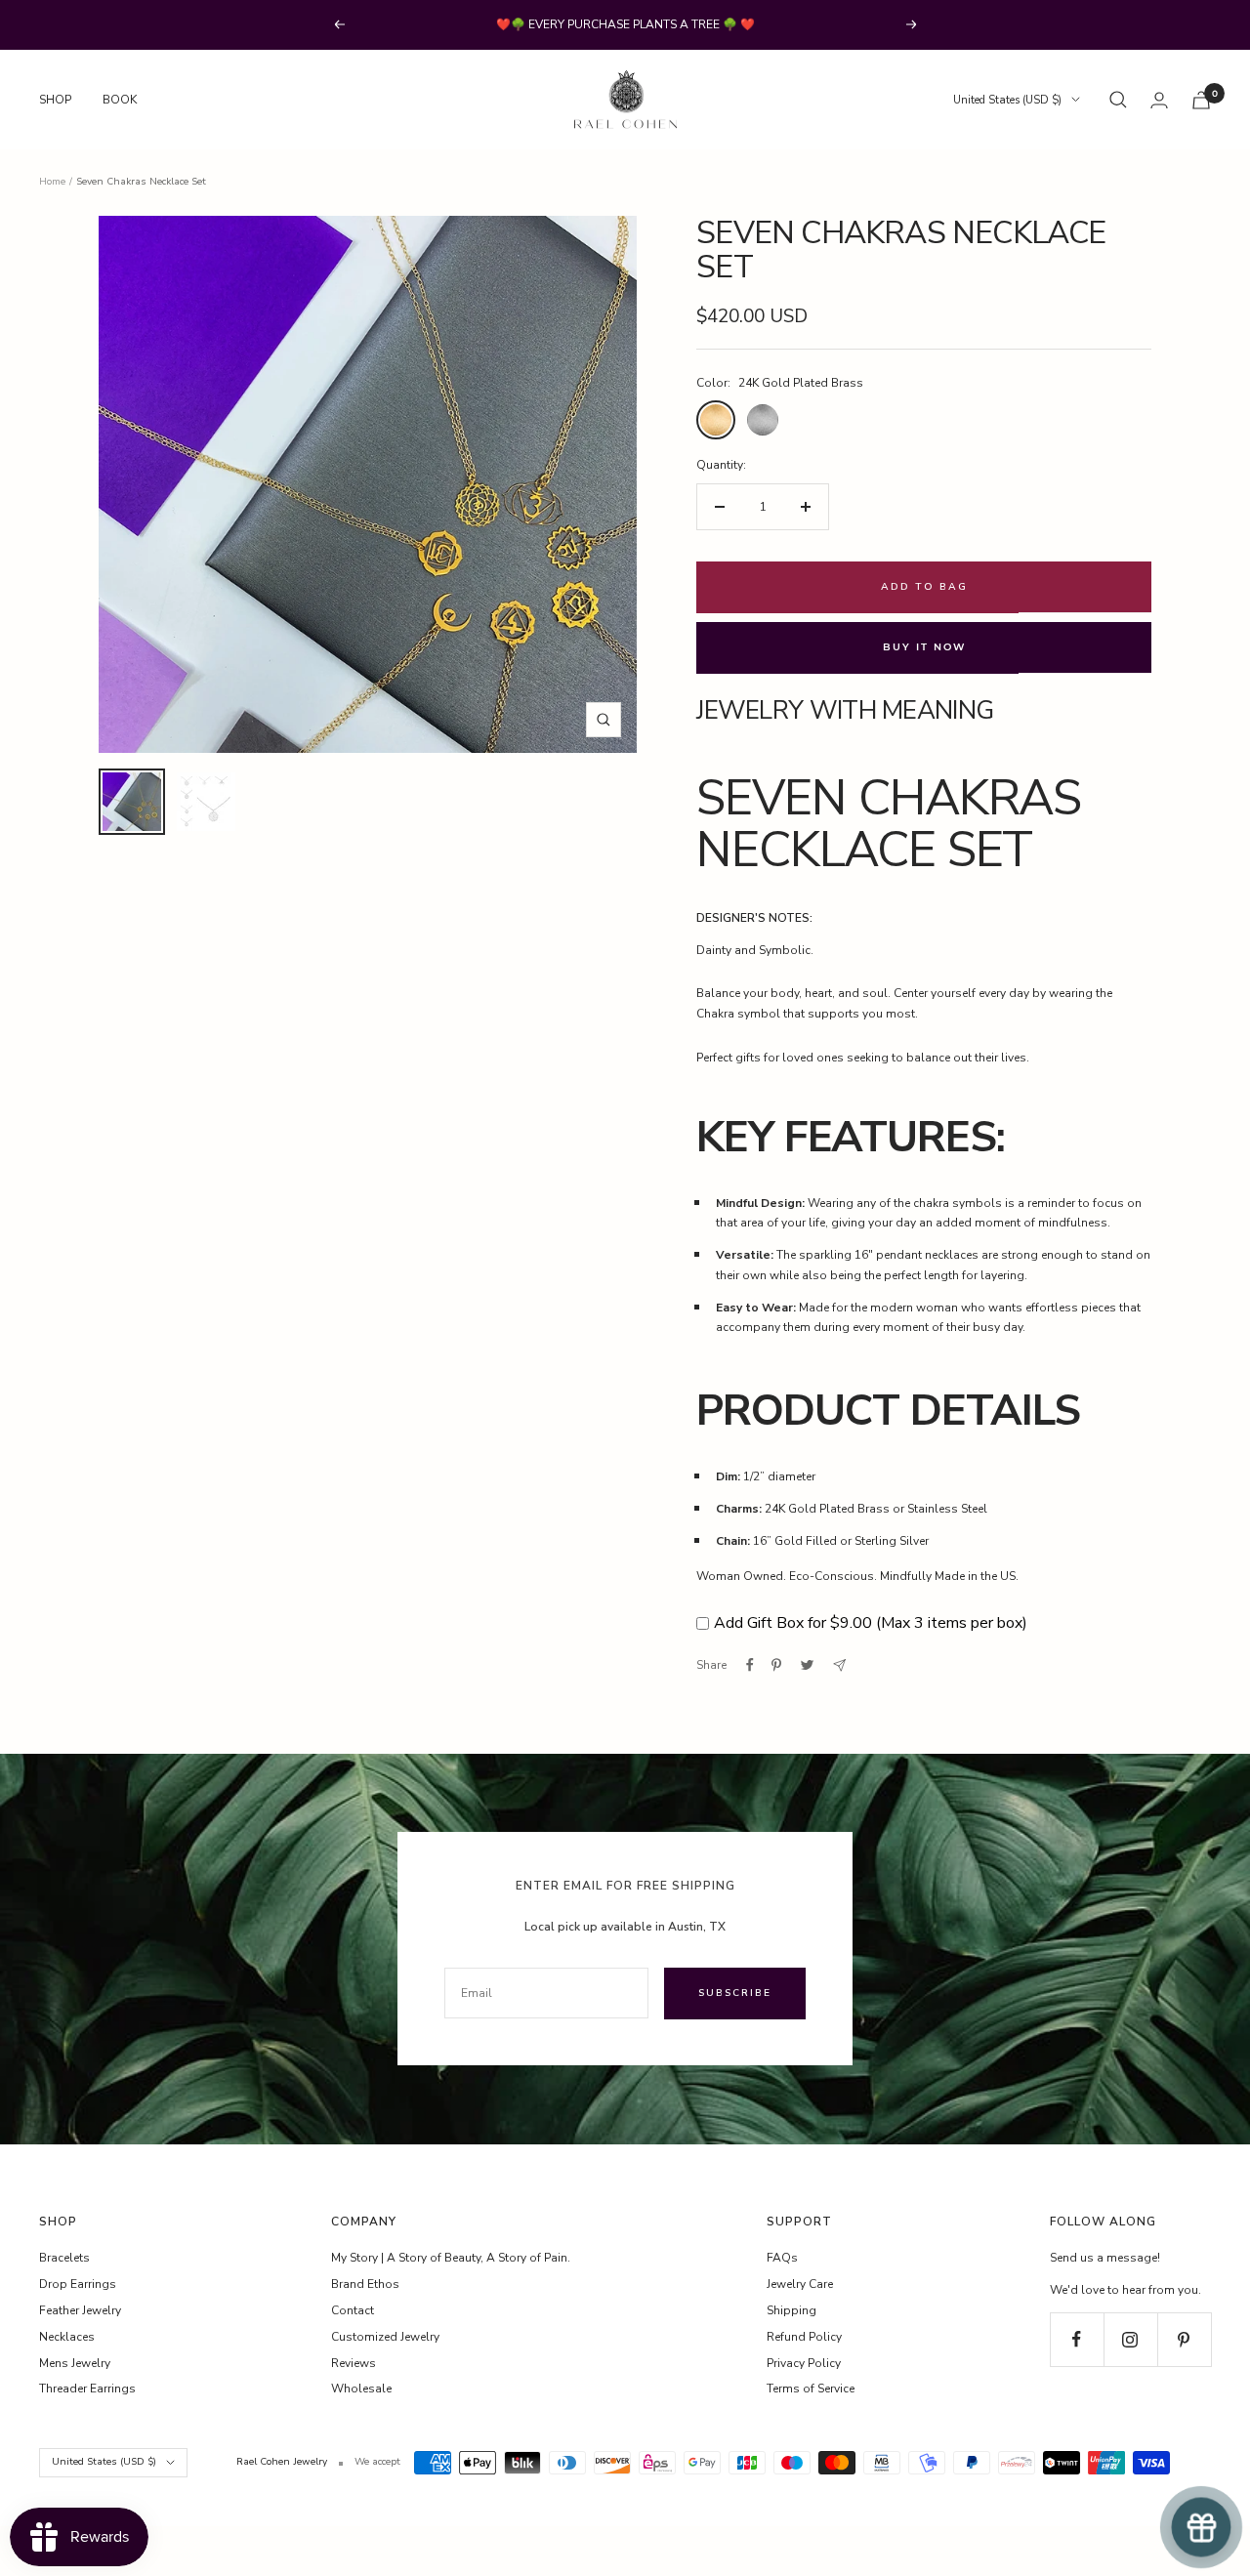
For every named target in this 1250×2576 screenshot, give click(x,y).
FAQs (782, 2258)
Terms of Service (811, 2389)
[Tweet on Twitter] (807, 1665)
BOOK (120, 100)
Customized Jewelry (385, 2337)
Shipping (792, 2310)
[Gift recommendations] (1202, 2528)
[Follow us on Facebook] (1077, 2339)
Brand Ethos (365, 2284)
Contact (353, 2310)
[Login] (1159, 100)
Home (52, 182)
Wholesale (361, 2389)
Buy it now (924, 647)
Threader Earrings (87, 2389)
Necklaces (67, 2337)
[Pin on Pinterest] (776, 1665)
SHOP (55, 100)
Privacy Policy (804, 2363)
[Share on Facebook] (750, 1665)
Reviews (354, 2363)
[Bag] (1201, 100)
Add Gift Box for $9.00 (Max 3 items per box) (871, 1623)
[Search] (1118, 100)
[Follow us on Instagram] (1130, 2339)
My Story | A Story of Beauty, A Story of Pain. (451, 2258)
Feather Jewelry (80, 2310)
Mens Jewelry (75, 2363)
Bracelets (64, 2258)
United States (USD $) (1007, 100)
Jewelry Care (800, 2284)
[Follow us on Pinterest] (1184, 2339)
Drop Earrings (78, 2284)
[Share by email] (839, 1665)
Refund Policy (804, 2337)
